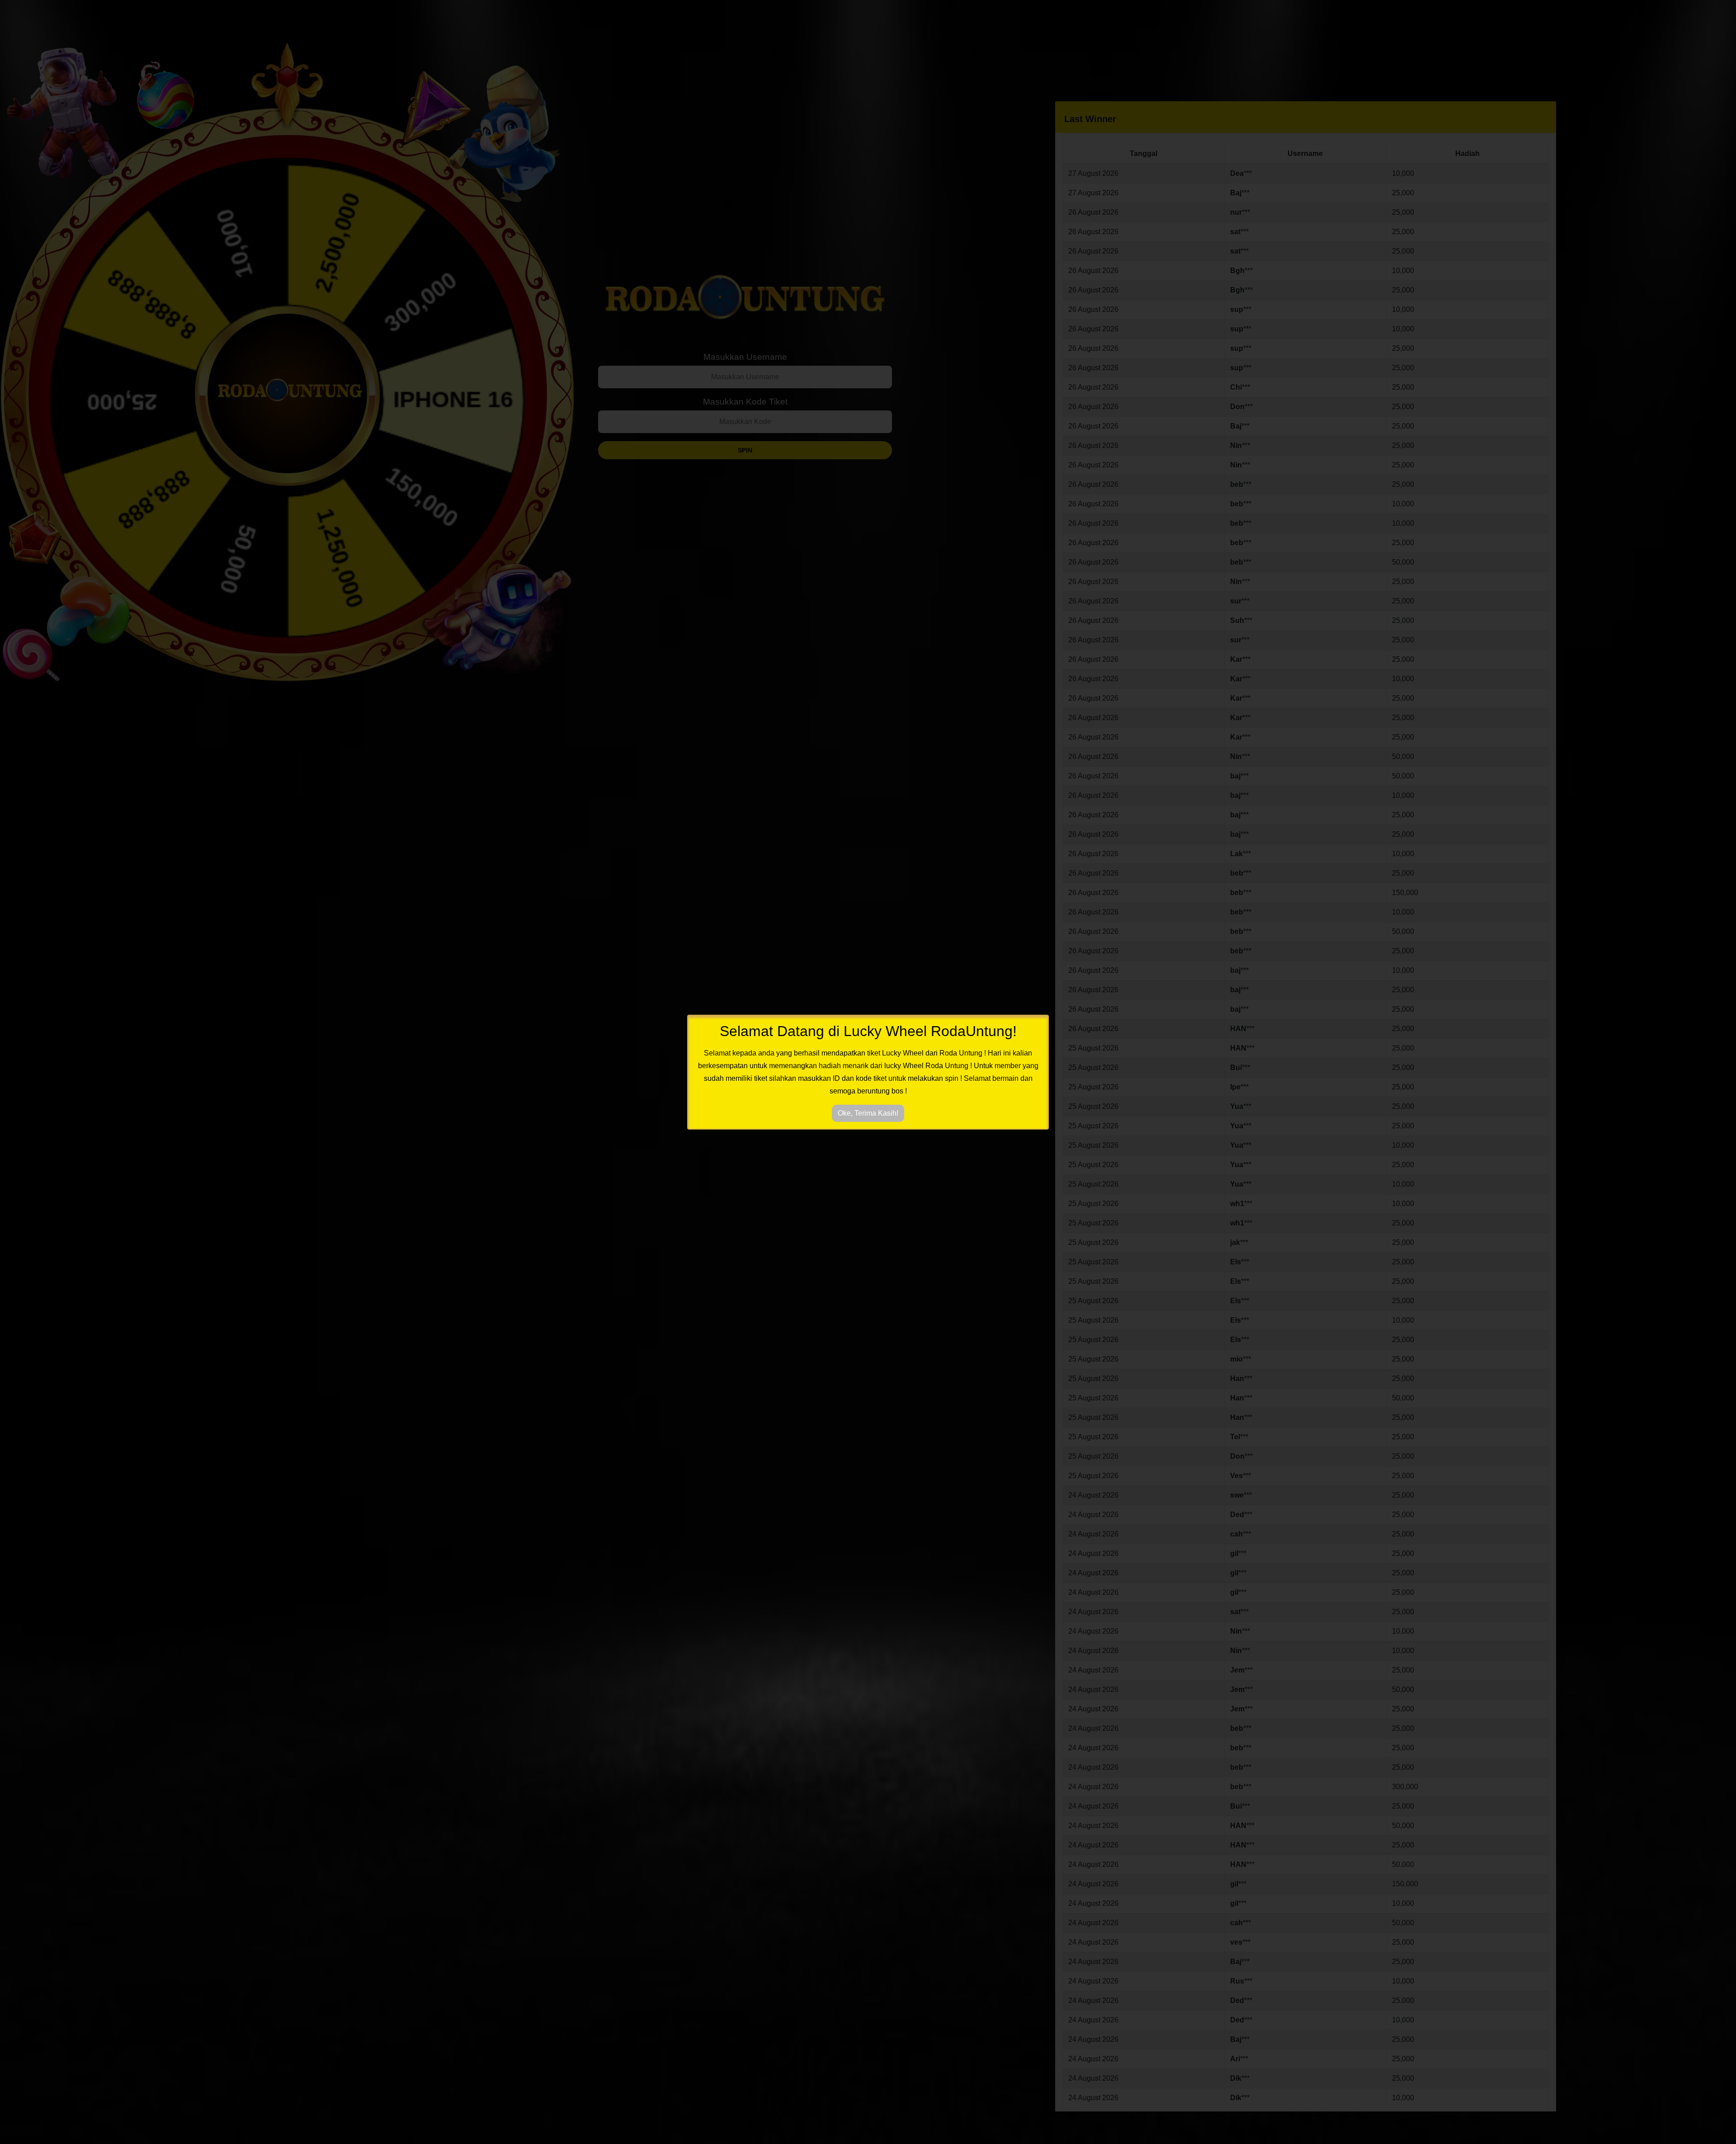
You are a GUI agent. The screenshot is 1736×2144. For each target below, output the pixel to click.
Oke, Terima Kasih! (868, 1113)
